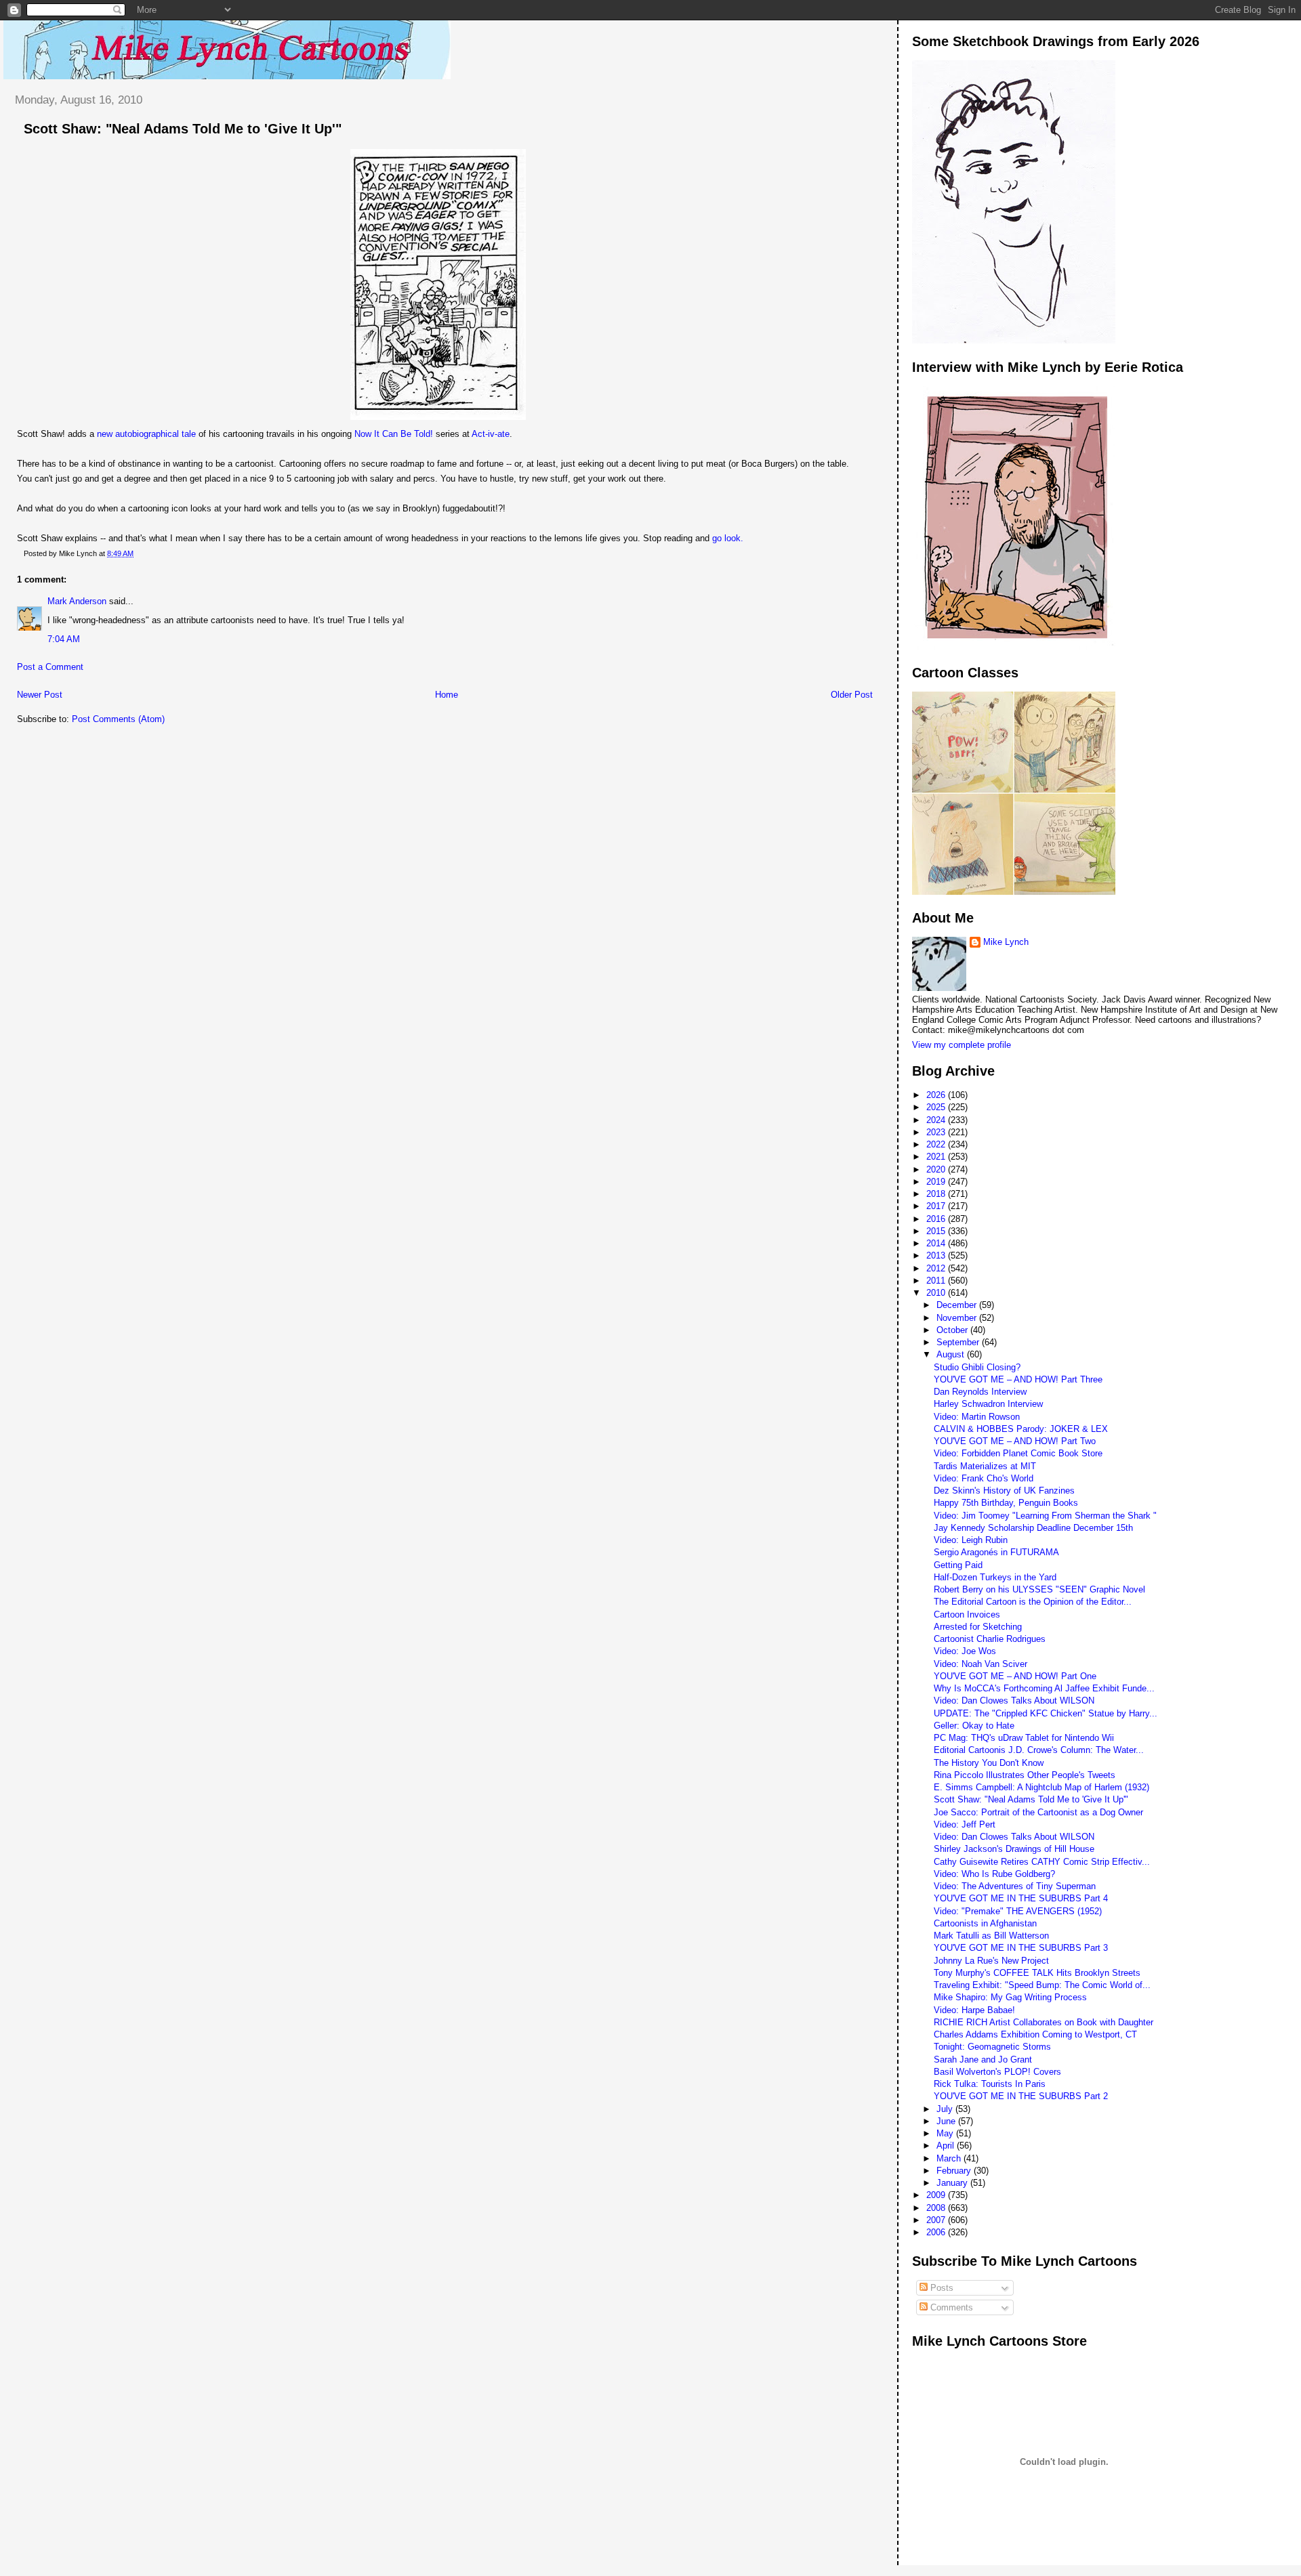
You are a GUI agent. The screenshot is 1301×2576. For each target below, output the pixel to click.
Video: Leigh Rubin (971, 1540)
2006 (937, 2232)
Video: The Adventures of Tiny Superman (1015, 1886)
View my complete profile (962, 1045)
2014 (937, 1243)
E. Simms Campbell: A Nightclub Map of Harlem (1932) (1041, 1787)
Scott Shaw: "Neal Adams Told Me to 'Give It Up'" (183, 129)
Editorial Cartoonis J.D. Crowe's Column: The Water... (1039, 1750)
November (958, 1318)
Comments (950, 2307)
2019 (937, 1182)
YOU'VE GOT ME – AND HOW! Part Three (1018, 1379)
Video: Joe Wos (965, 1651)
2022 (937, 1144)
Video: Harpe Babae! (974, 2010)
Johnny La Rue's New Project (991, 1961)
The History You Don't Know (989, 1763)
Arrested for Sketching (978, 1627)
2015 (937, 1231)
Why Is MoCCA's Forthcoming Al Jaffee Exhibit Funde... (1044, 1688)
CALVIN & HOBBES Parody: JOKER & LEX (1021, 1429)
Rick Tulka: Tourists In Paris (990, 2084)
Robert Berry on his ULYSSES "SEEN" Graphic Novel (1039, 1589)
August (952, 1354)
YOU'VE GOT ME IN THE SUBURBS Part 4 (1021, 1898)
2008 (937, 2208)
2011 (937, 1281)
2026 (937, 1095)
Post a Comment (50, 667)
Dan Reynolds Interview (980, 1392)
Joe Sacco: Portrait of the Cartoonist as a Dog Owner (1038, 1812)
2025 (937, 1107)
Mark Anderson (77, 601)
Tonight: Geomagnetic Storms (992, 2047)
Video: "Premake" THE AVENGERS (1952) (1018, 1911)
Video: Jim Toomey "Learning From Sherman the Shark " (1045, 1516)
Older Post (852, 695)
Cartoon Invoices (967, 1614)
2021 (937, 1157)
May (946, 2133)
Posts (941, 2288)
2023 (937, 1132)
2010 (937, 1293)
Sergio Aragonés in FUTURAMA (996, 1552)
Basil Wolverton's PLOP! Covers (997, 2072)
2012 (937, 1268)
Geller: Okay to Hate (974, 1726)
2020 (937, 1169)
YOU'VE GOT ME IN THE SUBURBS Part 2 (1021, 2096)
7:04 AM (64, 639)
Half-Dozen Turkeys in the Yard (995, 1577)
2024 (937, 1120)
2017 (937, 1206)
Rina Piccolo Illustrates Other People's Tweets (1025, 1775)
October (953, 1330)
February (955, 2171)
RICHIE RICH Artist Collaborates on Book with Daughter (1044, 2022)
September (959, 1342)
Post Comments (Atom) (118, 719)
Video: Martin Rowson (977, 1417)
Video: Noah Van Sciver (980, 1664)
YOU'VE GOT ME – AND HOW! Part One (1015, 1676)
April (947, 2146)
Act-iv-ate (491, 434)
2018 (937, 1194)
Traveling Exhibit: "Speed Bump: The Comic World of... (1042, 1985)
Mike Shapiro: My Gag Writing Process (1010, 1997)
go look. (728, 538)
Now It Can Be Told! (394, 434)
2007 (937, 2220)
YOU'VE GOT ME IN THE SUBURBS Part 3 (1021, 1948)
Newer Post (40, 695)
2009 (937, 2195)
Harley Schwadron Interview (988, 1404)
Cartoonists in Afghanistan (985, 1923)
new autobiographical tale (146, 434)
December (958, 1305)
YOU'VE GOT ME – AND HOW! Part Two (1015, 1441)
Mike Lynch (1006, 942)
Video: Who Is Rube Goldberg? (994, 1874)
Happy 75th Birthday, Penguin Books (1006, 1503)
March (950, 2158)
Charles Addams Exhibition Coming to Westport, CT (1035, 2034)
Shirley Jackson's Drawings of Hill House (1014, 1849)
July (946, 2109)
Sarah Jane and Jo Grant (983, 2060)
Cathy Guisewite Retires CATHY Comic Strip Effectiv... (1042, 1862)
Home (447, 695)
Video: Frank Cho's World (984, 1478)
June (947, 2121)
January (953, 2183)
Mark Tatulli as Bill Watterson (991, 1936)
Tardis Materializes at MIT (985, 1466)
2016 (937, 1219)
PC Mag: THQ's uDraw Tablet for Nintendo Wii (1024, 1738)
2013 (937, 1255)
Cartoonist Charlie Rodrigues (990, 1639)
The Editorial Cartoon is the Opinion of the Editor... (1033, 1602)
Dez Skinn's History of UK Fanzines (1004, 1491)
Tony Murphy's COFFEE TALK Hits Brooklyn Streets (1037, 1973)
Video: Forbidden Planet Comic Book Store (1018, 1453)
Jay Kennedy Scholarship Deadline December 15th (1033, 1528)
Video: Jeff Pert (965, 1824)
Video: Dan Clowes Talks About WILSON (1014, 1701)
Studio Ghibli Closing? (977, 1367)
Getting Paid (958, 1565)
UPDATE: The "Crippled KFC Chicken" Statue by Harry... (1046, 1713)
